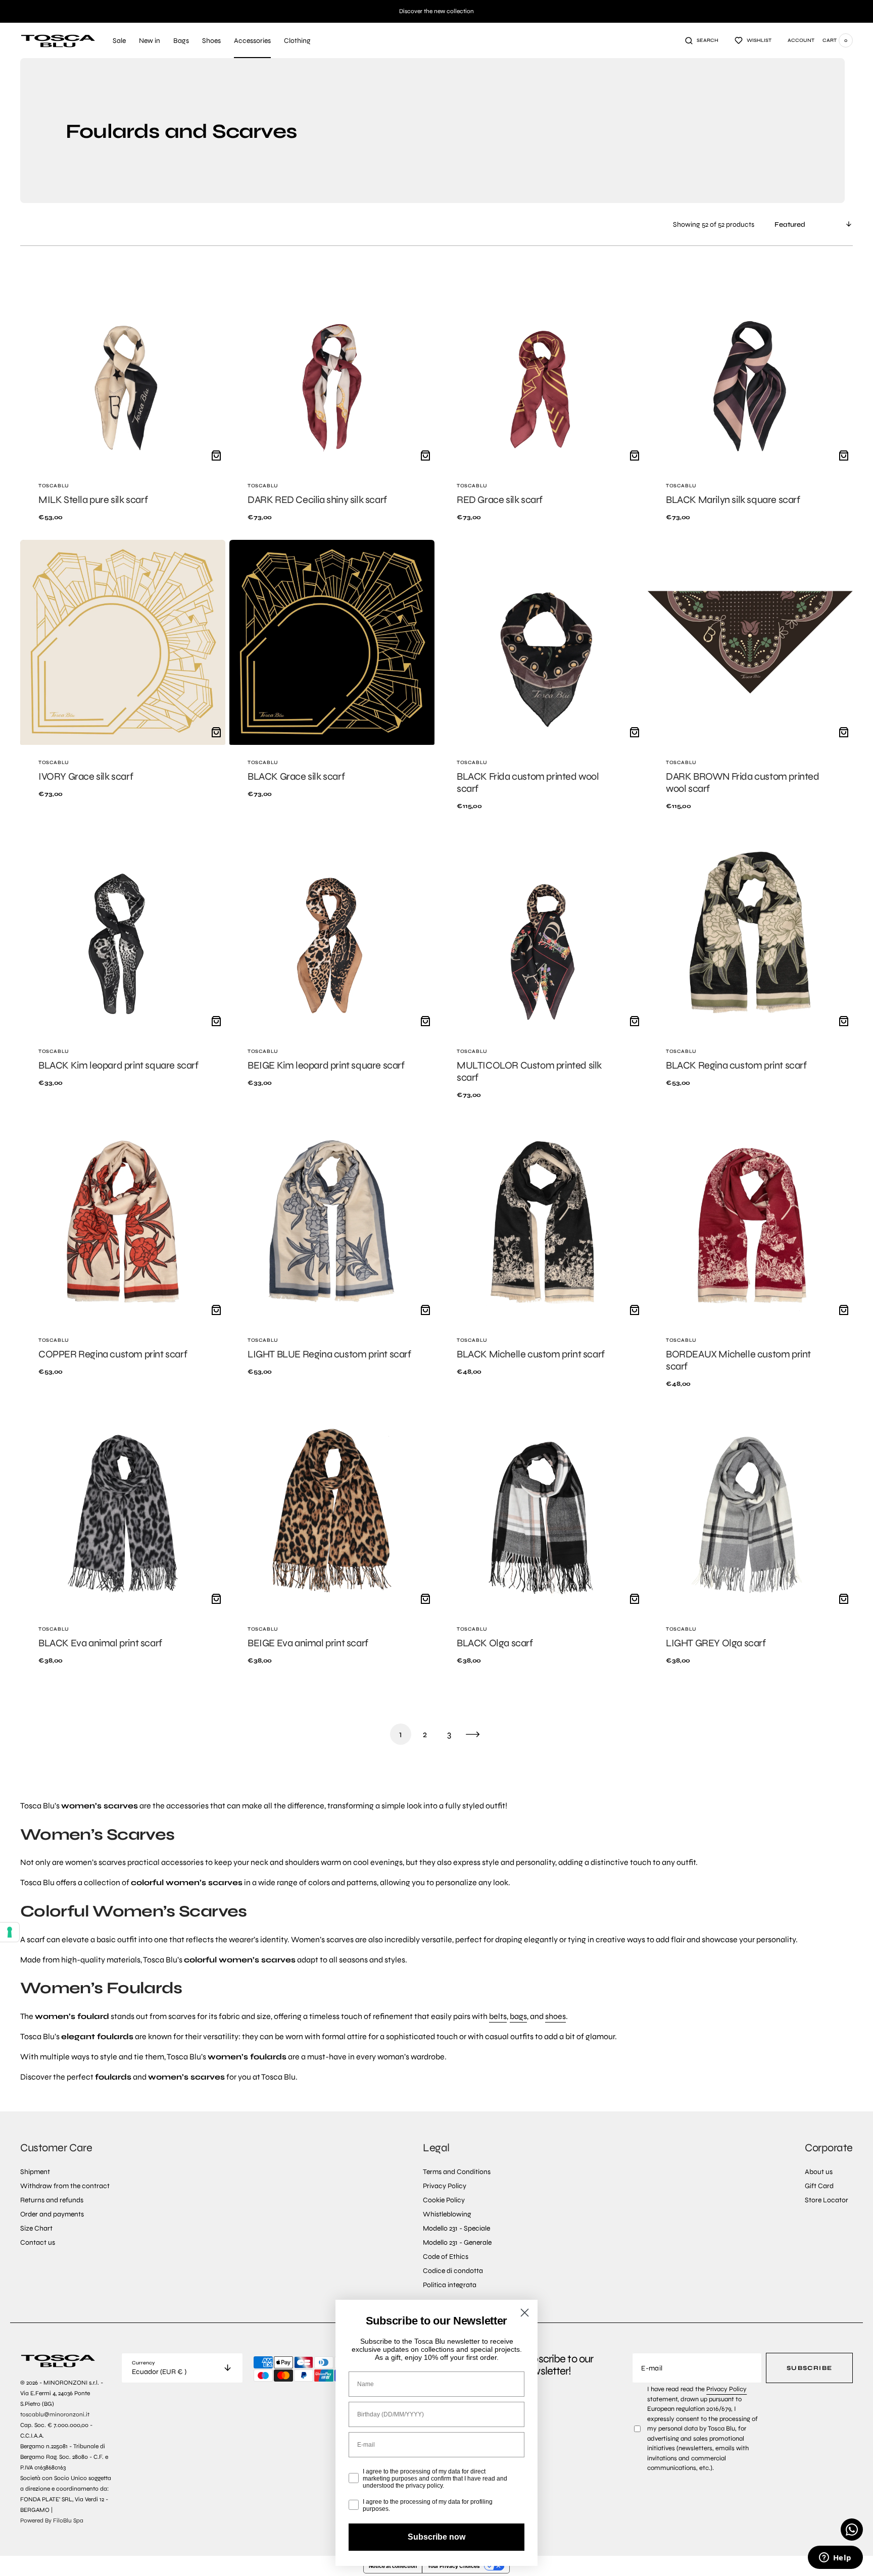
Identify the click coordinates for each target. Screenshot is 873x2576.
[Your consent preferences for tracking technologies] (10, 1932)
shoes (555, 2016)
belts (498, 2016)
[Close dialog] (525, 2313)
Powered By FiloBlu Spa (52, 2520)
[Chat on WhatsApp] (852, 2530)
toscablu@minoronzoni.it (55, 2414)
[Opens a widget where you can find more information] (835, 2558)
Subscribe (809, 2368)
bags (518, 2016)
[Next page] (473, 1734)
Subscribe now (437, 2537)
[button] (702, 40)
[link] (123, 399)
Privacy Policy (726, 2389)
